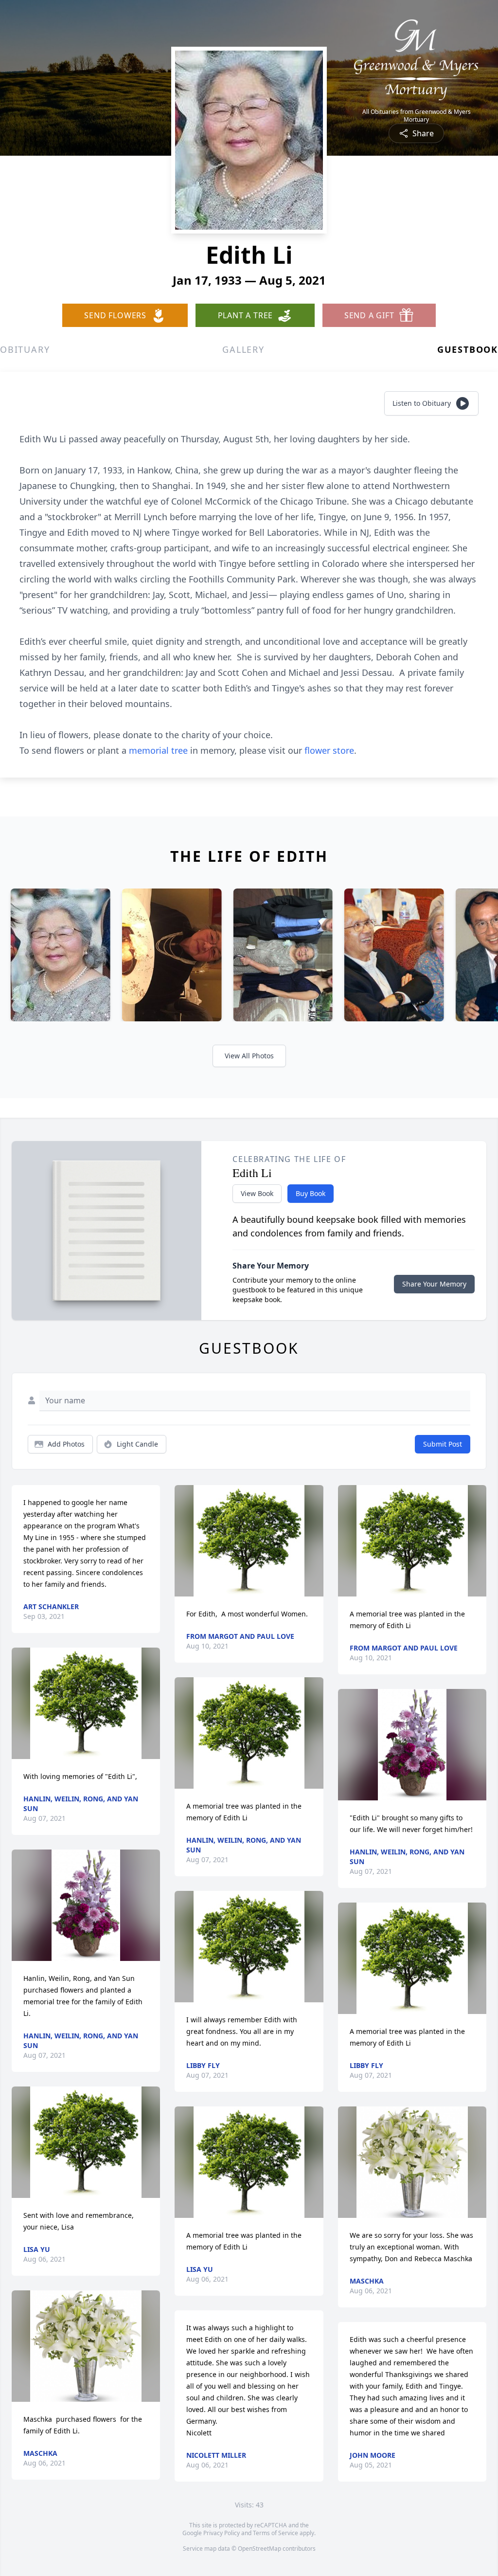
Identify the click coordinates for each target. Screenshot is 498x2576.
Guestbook (468, 349)
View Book (257, 1193)
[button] (86, 1703)
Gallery (243, 349)
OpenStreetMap (259, 2549)
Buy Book (311, 1193)
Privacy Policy (222, 2533)
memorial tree (158, 750)
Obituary (25, 349)
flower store (329, 750)
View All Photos (249, 1056)
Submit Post (443, 1444)
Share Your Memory (434, 1284)
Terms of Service (276, 2533)
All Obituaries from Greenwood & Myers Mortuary (417, 116)
